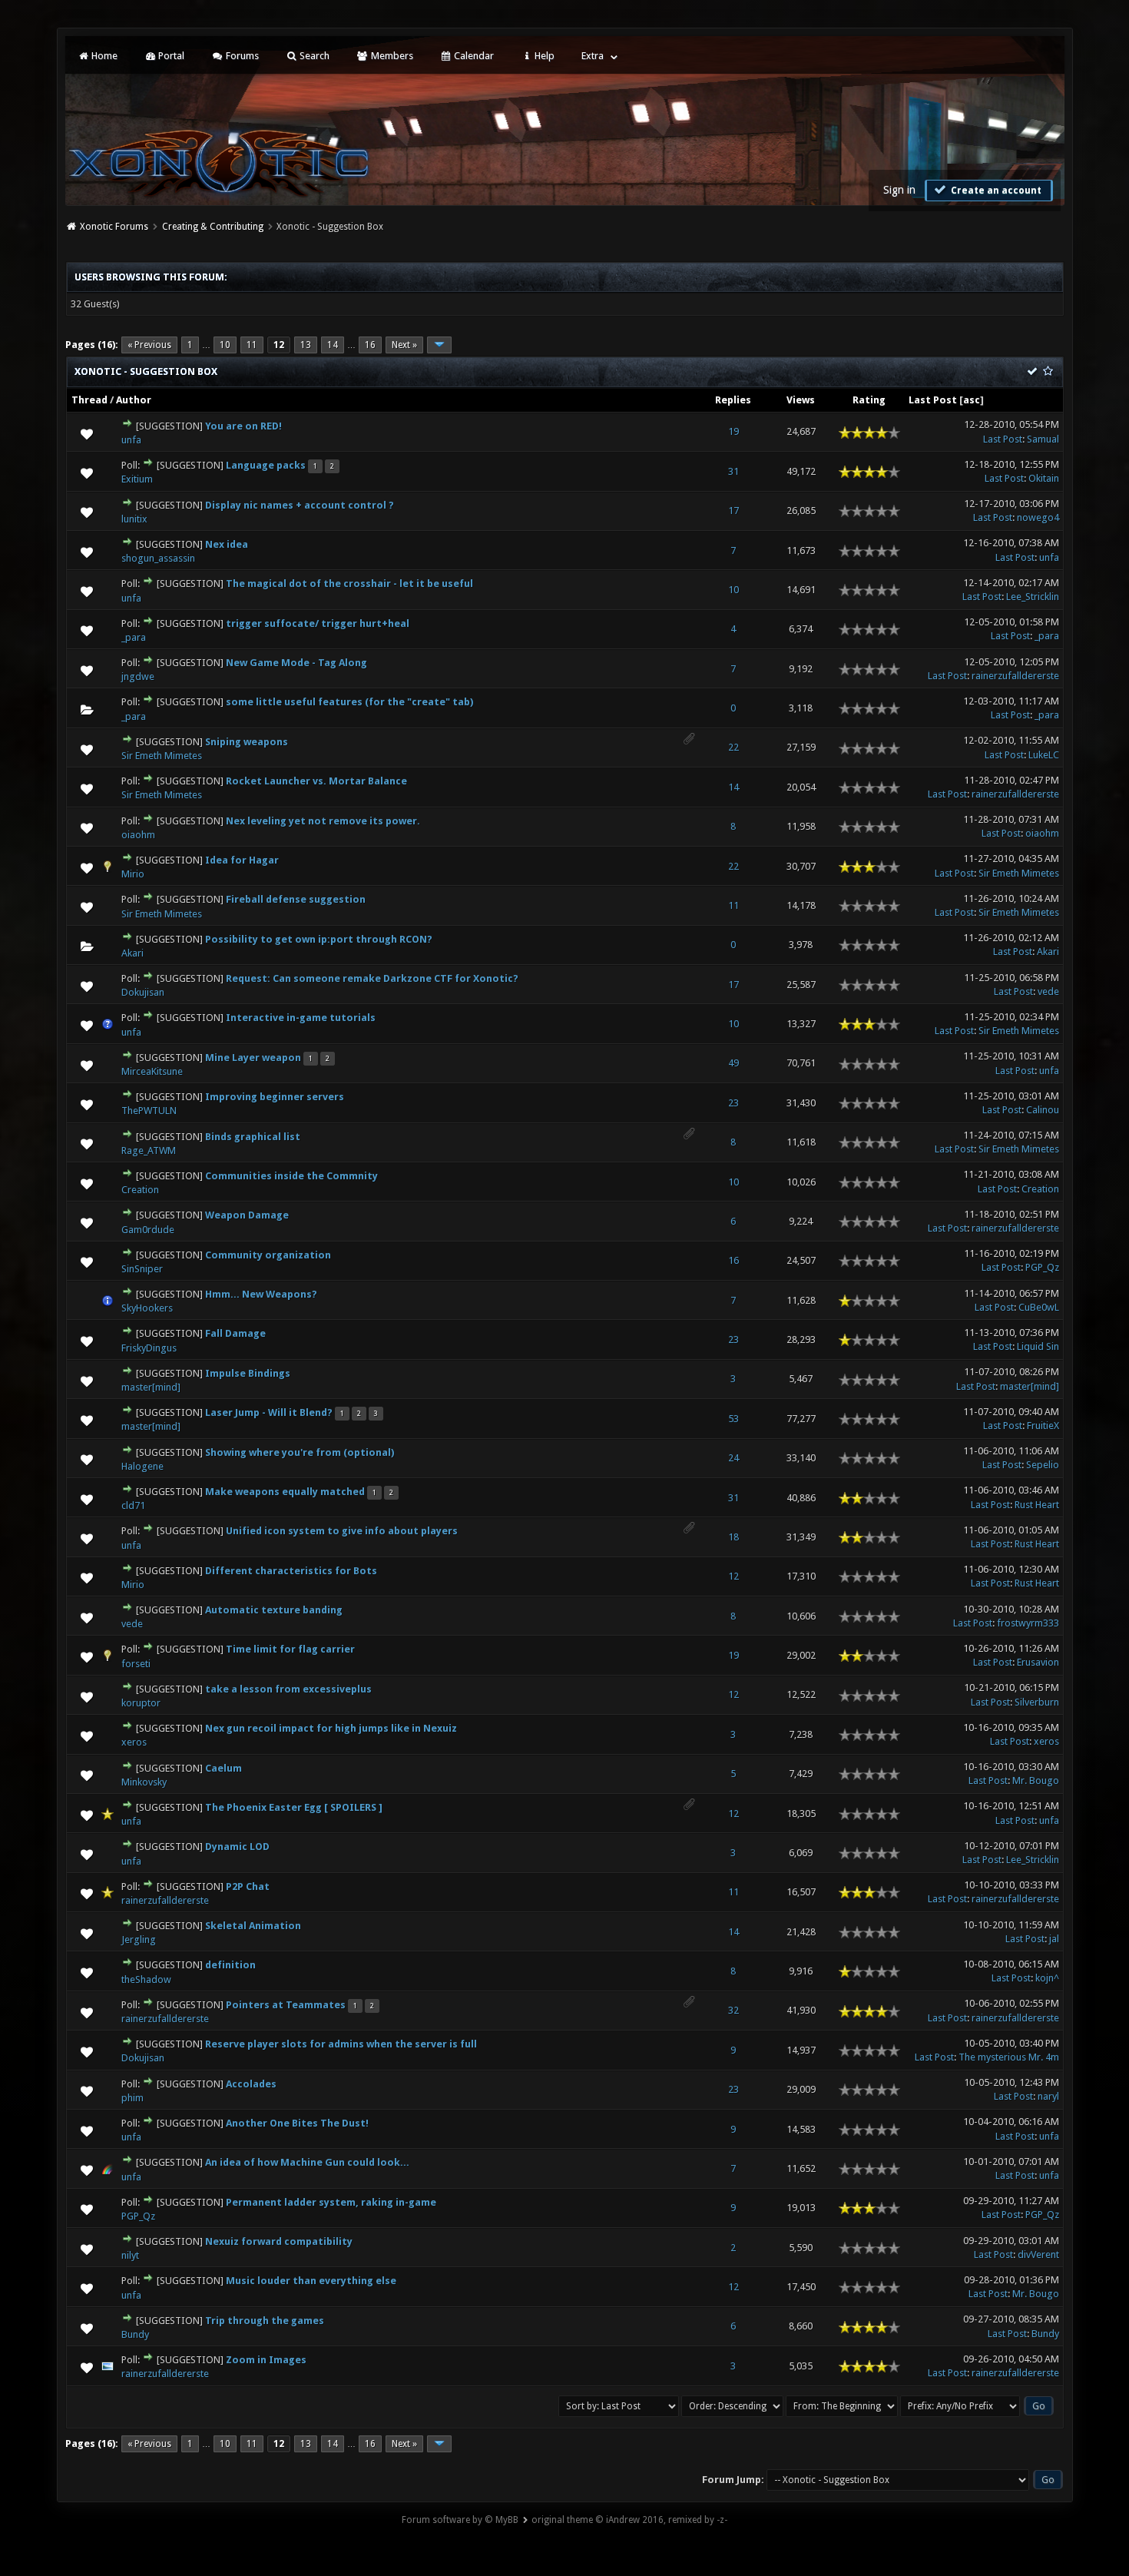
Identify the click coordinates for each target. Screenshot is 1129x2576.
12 (733, 1576)
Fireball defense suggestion (296, 899)
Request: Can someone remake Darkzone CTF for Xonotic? (372, 978)
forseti (136, 1664)
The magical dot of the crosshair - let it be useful (349, 583)
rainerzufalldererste (1015, 676)
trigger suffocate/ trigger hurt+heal (318, 623)
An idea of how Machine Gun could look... (307, 2162)
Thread (89, 400)
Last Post (933, 400)
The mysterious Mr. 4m (1009, 2057)
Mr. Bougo (1036, 1780)
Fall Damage (235, 1333)
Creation (140, 1190)
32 (733, 2010)
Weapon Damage (247, 1215)
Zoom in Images (266, 2360)
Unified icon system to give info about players (342, 1531)
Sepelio (1043, 1465)
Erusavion (1038, 1662)
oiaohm (138, 835)
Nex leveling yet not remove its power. (323, 821)
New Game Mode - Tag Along (296, 663)
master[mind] (151, 1387)
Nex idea (227, 544)
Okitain (1044, 478)
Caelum (223, 1768)
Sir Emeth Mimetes (162, 756)
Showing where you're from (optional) (300, 1452)
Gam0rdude (148, 1230)
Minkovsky (144, 1782)
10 (225, 345)
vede (1048, 991)
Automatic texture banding (274, 1610)
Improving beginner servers (275, 1097)
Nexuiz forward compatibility (279, 2241)
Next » (404, 345)
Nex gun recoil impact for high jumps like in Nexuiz (331, 1728)
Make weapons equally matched (285, 1492)
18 (733, 1537)
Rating (869, 400)
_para (134, 637)
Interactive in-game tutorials (301, 1018)
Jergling (139, 1939)
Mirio (133, 874)
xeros (134, 1742)
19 (733, 431)
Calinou (1043, 1110)
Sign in (899, 190)
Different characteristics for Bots (291, 1571)
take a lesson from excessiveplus (288, 1689)
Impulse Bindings (248, 1373)
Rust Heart (1037, 1505)
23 (733, 1103)
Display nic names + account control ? (300, 505)
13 (306, 345)
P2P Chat (248, 1886)
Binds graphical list (253, 1137)
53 (733, 1419)
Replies (733, 400)
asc (972, 400)
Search (313, 56)
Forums (241, 56)
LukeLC (1044, 755)
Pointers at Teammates (286, 2005)
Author (134, 400)
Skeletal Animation (253, 1926)
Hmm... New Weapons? (261, 1294)
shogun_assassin (158, 558)
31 (733, 471)
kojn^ (1047, 1978)
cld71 (133, 1505)
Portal (170, 56)
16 (370, 345)
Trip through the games (265, 2321)
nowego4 (1038, 517)
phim (132, 2098)
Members (391, 56)
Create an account (995, 191)
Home (103, 56)
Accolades (251, 2084)
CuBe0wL (1039, 1307)
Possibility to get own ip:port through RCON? (319, 939)
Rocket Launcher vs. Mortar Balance (316, 781)
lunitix (134, 519)
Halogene (142, 1466)
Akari (132, 953)
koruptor (141, 1703)
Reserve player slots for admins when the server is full (341, 2044)
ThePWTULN (149, 1111)
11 (252, 345)
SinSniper (142, 1269)
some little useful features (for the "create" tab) (349, 702)
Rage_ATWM (149, 1150)
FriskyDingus (149, 1348)
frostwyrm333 (1028, 1623)
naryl (1048, 2096)
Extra (593, 56)
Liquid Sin (1038, 1346)
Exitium (137, 479)
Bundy (135, 2334)
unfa (131, 440)
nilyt (130, 2255)
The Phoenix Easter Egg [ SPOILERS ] (294, 1807)
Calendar (473, 56)
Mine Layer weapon (253, 1058)
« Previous (149, 345)
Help (543, 56)
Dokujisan (143, 992)
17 (733, 511)
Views (801, 400)
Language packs (266, 465)
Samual (1043, 439)
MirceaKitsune (152, 1071)
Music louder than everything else (311, 2281)
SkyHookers (147, 1308)
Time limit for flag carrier (290, 1649)
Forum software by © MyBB (460, 2520)
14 (333, 345)
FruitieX (1043, 1426)
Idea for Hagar (242, 860)
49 (733, 1063)
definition (230, 1965)
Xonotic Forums (114, 227)
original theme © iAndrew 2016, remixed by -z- (629, 2520)
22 (733, 747)
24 (733, 1458)
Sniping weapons (247, 742)
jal (1054, 1939)
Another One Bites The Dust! (297, 2123)
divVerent (1038, 2254)
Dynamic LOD (237, 1847)
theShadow (146, 1979)
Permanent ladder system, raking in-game (331, 2202)
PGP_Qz (1042, 1267)
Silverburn (1037, 1702)
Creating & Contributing (213, 227)
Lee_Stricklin (1033, 597)
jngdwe (138, 676)
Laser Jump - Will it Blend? (269, 1412)
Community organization (268, 1255)
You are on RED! (243, 426)
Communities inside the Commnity (291, 1176)
